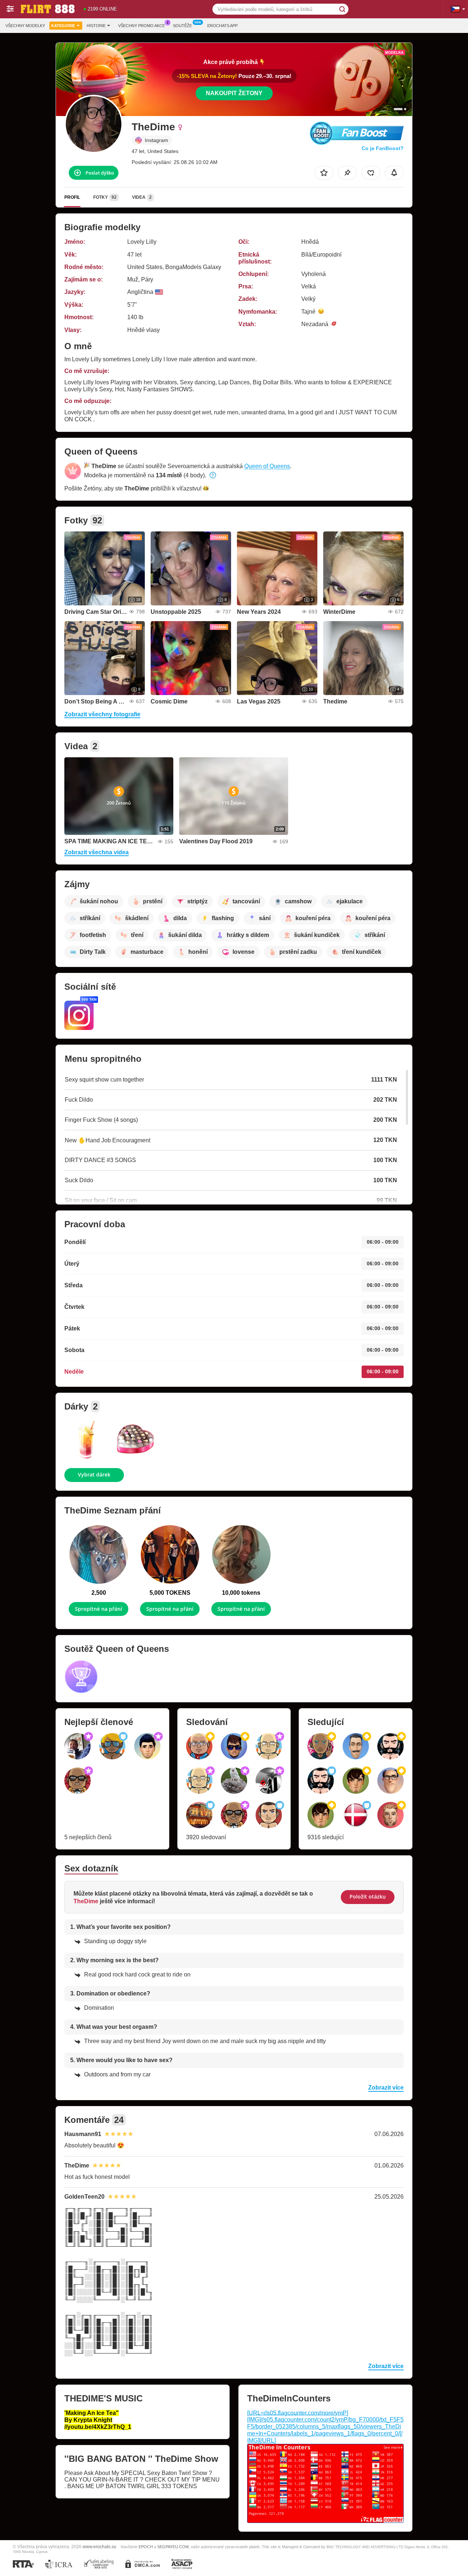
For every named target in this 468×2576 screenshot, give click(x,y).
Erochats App (222, 26)
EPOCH (146, 2547)
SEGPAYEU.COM (173, 2547)
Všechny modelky (25, 26)
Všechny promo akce (141, 26)
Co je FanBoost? (383, 148)
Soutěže (182, 26)
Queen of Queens (267, 466)
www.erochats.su (99, 2547)
